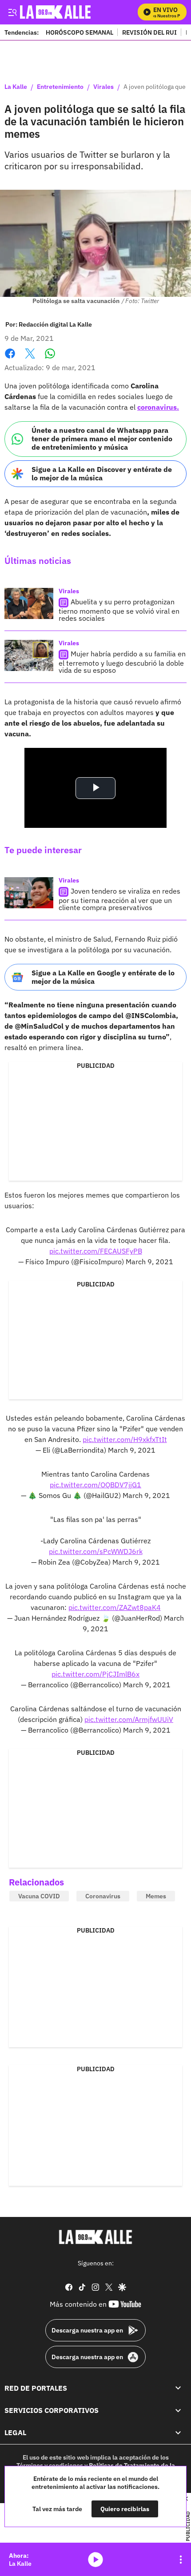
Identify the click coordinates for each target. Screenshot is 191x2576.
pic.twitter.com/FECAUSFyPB (96, 1251)
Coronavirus (103, 1896)
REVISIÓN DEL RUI (149, 32)
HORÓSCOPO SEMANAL (80, 32)
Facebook (10, 359)
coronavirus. (158, 407)
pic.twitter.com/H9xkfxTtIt (125, 1439)
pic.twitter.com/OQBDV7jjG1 (95, 1485)
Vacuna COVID (39, 1896)
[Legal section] (178, 2433)
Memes (156, 1896)
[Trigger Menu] (12, 12)
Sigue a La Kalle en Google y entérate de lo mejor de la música (103, 977)
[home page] (95, 2237)
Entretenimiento (60, 87)
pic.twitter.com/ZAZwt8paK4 (115, 1607)
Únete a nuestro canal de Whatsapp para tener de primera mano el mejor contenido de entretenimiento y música (102, 439)
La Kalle (16, 87)
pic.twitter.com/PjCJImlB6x (95, 1674)
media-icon (95, 2560)
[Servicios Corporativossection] (178, 2410)
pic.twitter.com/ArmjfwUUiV (129, 1719)
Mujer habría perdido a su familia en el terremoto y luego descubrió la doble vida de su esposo (122, 662)
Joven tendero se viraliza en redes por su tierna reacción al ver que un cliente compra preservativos (119, 899)
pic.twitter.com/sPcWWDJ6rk (96, 1551)
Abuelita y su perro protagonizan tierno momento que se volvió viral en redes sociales (119, 610)
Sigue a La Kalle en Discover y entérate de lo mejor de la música (102, 473)
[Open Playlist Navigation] (181, 2560)
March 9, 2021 (149, 1262)
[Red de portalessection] (178, 2388)
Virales (103, 87)
